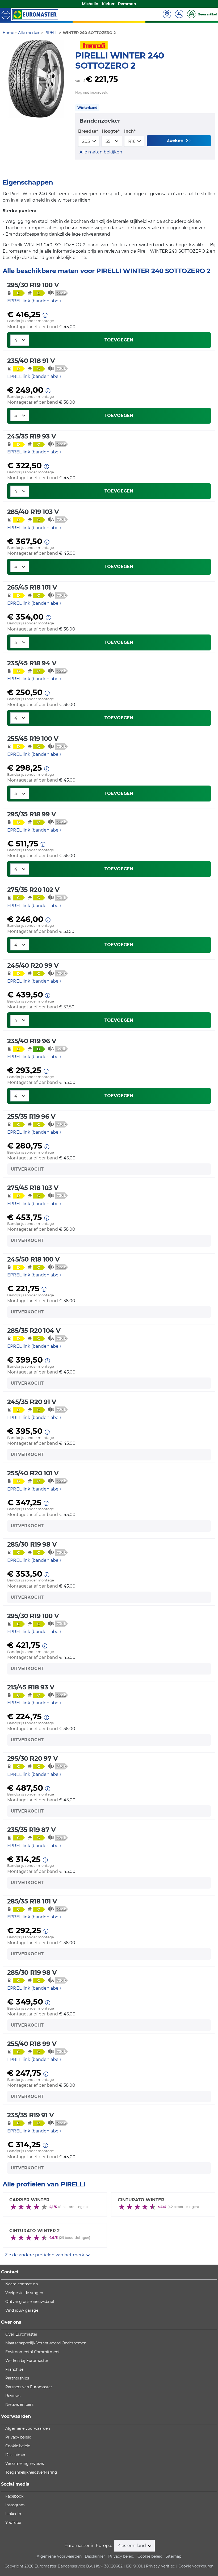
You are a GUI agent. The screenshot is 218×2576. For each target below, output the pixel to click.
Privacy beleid (18, 2437)
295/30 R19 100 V (33, 285)
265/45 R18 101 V (32, 587)
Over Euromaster (21, 2334)
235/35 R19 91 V (30, 2115)
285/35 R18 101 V (32, 1901)
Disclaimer (15, 2455)
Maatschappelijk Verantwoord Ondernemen (46, 2343)
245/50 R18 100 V (33, 1259)
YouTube (13, 2523)
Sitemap (173, 2556)
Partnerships (17, 2378)
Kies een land (132, 2546)
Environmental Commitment (33, 2352)
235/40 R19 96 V (32, 1041)
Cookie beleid (18, 2446)
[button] (45, 315)
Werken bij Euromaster (27, 2361)
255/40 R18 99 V (32, 2044)
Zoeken (176, 141)
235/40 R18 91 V (31, 361)
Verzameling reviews (25, 2464)
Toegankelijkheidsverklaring (31, 2472)
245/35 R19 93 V (32, 436)
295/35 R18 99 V (32, 814)
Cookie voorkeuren (196, 2566)
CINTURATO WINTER (141, 2200)
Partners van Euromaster (29, 2387)
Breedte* (88, 131)
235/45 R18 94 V (32, 663)
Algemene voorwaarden (28, 2428)
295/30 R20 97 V (32, 1758)
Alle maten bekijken (101, 152)
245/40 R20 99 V (33, 965)
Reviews (13, 2396)
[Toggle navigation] (6, 14)
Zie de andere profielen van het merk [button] (45, 2255)
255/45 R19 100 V (33, 739)
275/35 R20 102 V (33, 890)
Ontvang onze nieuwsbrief (30, 2302)
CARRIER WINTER (29, 2200)
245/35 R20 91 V (32, 1402)
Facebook (14, 2496)
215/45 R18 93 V (31, 1687)
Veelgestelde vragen (24, 2293)
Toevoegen (119, 340)
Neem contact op (22, 2284)
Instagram (15, 2505)
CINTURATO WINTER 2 (34, 2231)
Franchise (14, 2369)
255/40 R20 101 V (33, 1473)
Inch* (130, 131)
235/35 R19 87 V (31, 1830)
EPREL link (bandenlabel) (34, 301)
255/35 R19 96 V (31, 1116)
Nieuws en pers (19, 2404)
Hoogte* (111, 131)
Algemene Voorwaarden (59, 2556)
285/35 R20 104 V (34, 1331)
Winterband (87, 108)
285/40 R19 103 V (33, 512)
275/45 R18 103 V (33, 1188)
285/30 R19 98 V (32, 1544)
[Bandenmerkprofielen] (36, 79)
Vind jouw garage (22, 2310)
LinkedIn (13, 2514)
